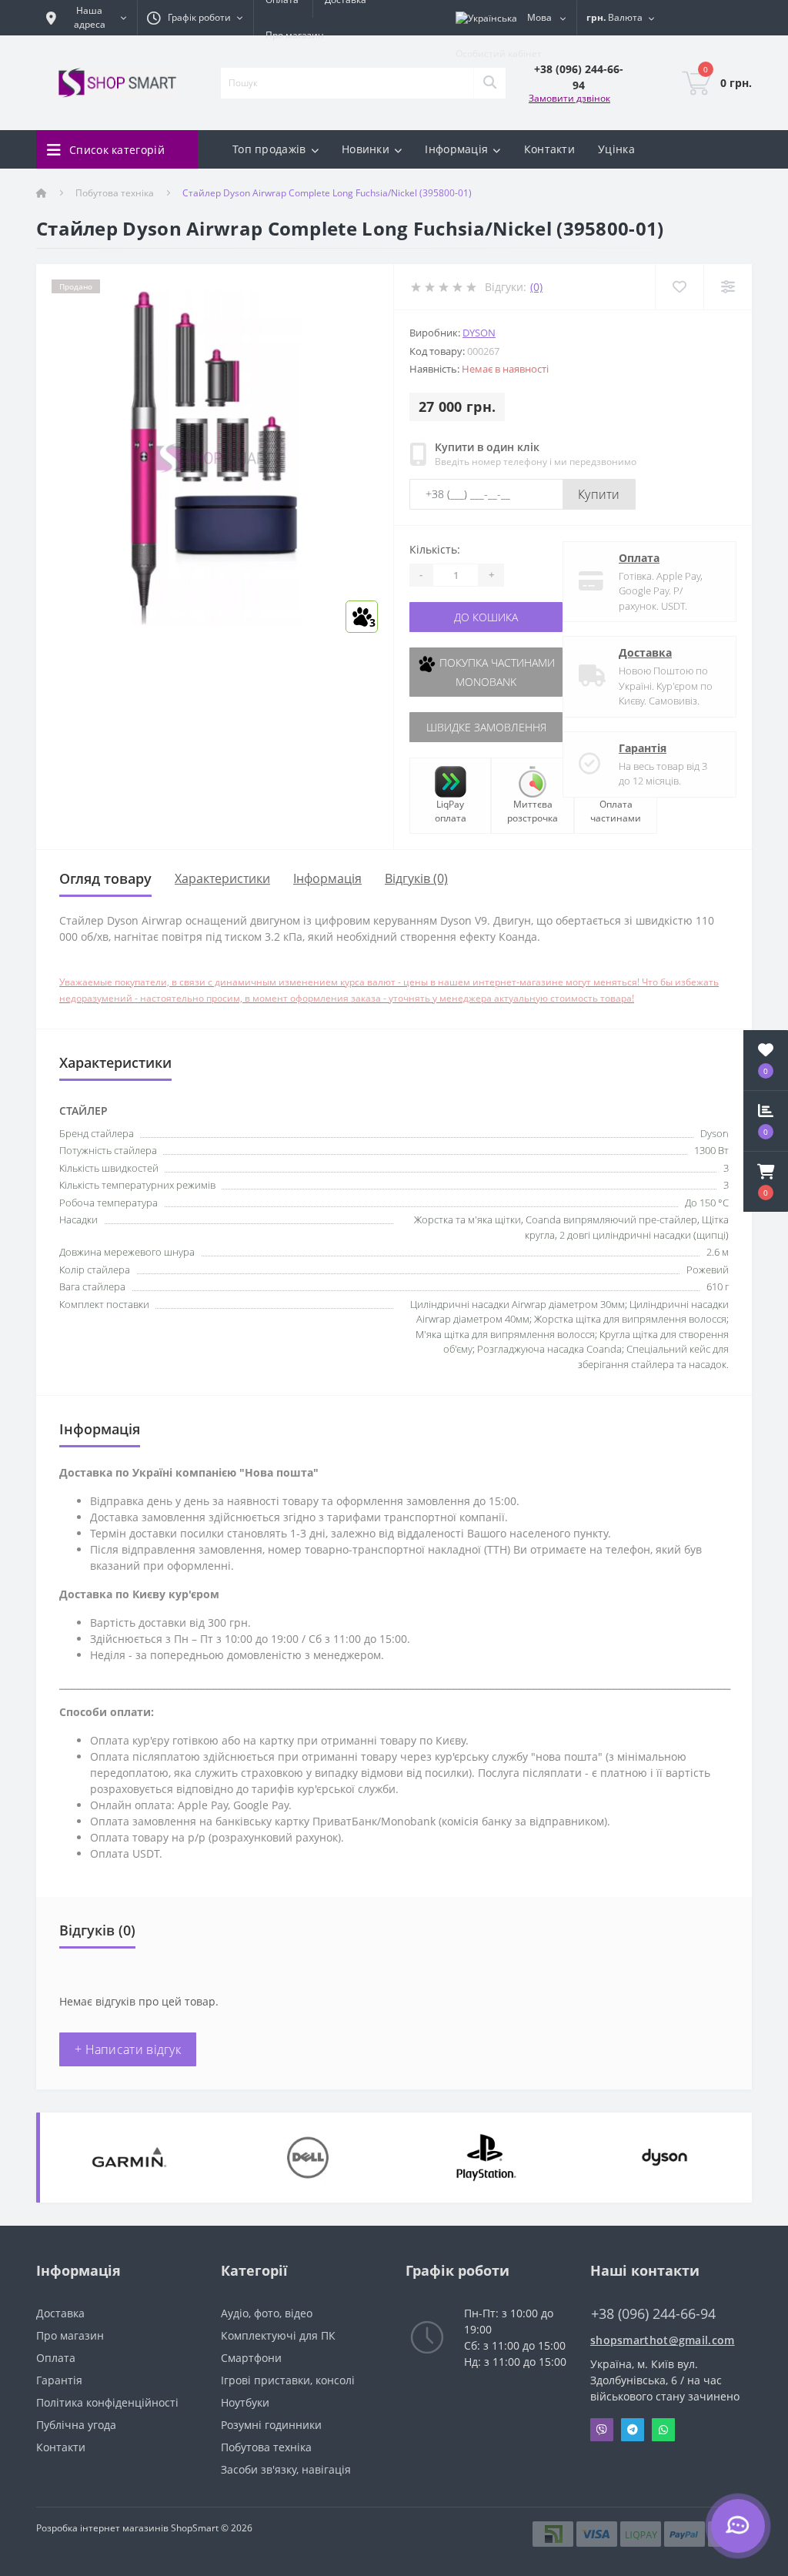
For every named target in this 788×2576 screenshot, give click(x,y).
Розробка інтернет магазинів (102, 2528)
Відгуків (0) (416, 878)
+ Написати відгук (128, 2049)
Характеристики (222, 878)
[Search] (489, 83)
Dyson (479, 333)
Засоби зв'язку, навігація (286, 2469)
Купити (599, 494)
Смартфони (251, 2358)
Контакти (549, 149)
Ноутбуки (245, 2402)
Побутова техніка (115, 193)
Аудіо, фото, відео (267, 2313)
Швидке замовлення (486, 727)
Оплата (639, 558)
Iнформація (327, 878)
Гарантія (643, 748)
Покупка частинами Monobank (496, 672)
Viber (602, 2430)
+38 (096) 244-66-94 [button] (653, 2314)
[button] (766, 1182)
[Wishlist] (679, 287)
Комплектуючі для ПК (278, 2335)
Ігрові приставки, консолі (288, 2380)
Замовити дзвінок (569, 98)
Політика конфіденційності (107, 2402)
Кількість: (435, 549)
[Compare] (728, 287)
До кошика (486, 617)
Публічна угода (76, 2425)
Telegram (633, 2430)
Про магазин (295, 35)
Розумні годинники (271, 2425)
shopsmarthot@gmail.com (663, 2340)
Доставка (645, 652)
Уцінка (616, 149)
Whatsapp (663, 2430)
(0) (536, 287)
